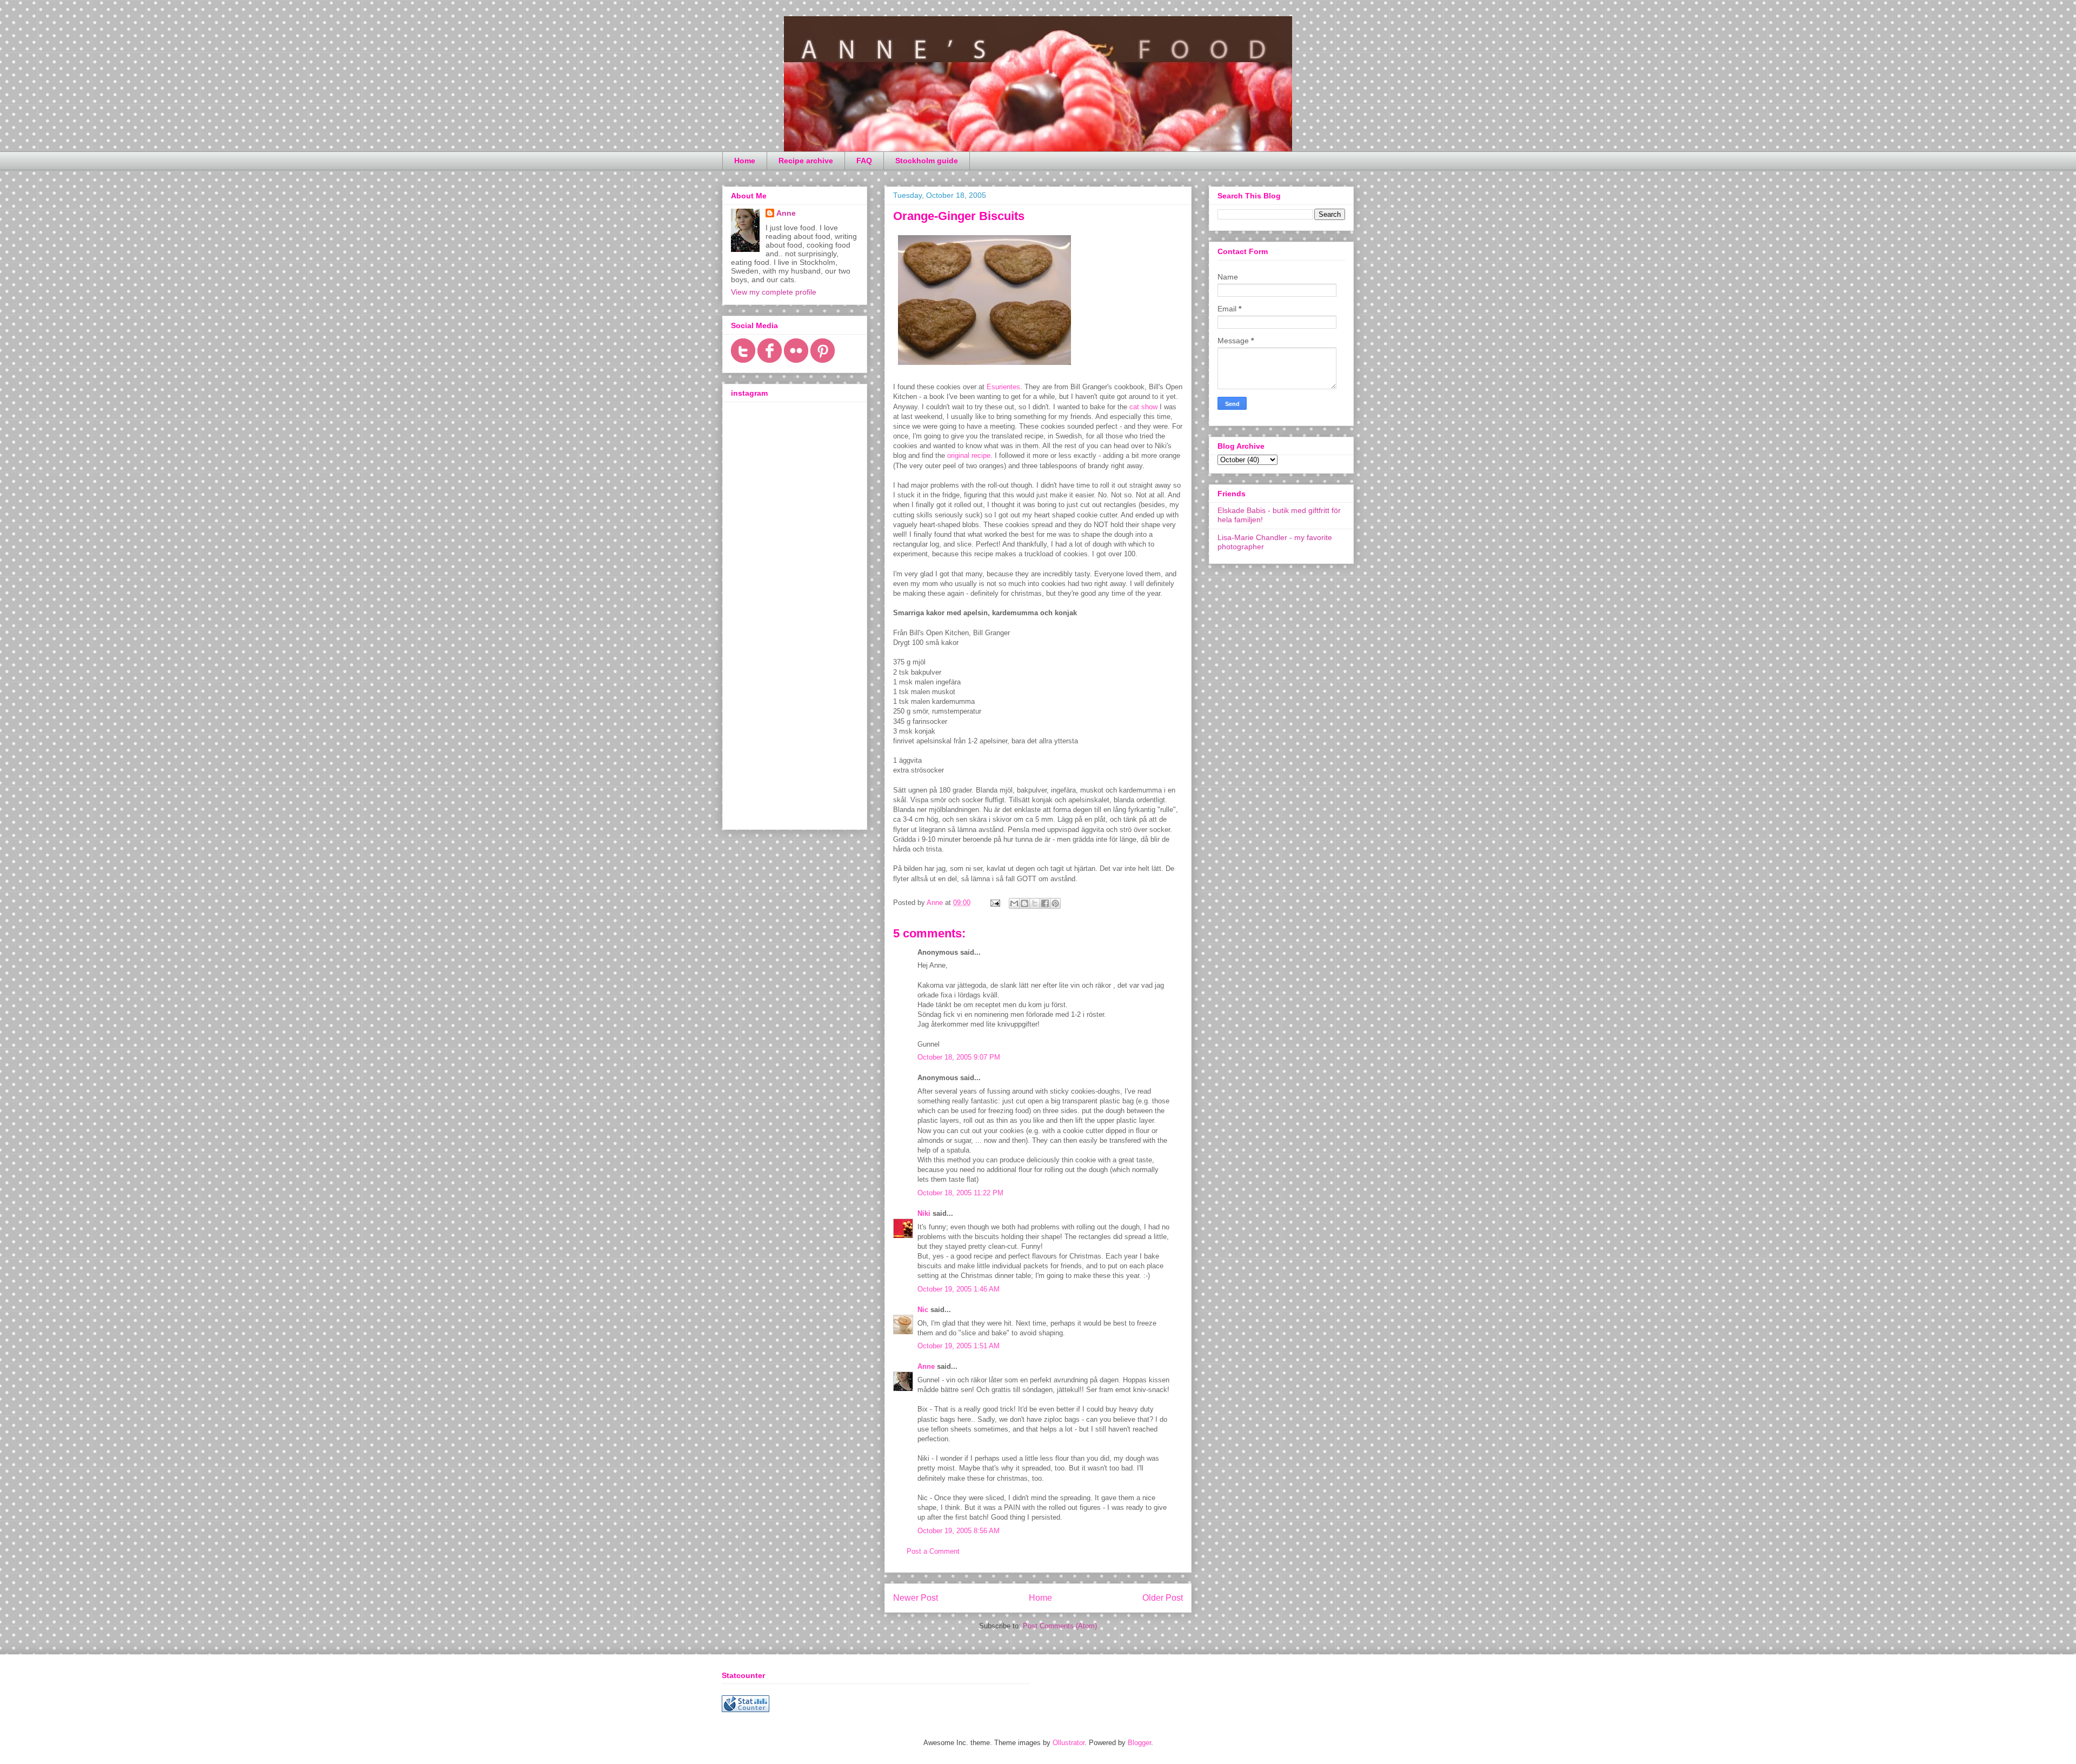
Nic (923, 1310)
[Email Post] (994, 903)
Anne (926, 1366)
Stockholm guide (927, 161)
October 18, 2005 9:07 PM (959, 1057)
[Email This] (1014, 903)
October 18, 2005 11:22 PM (960, 1193)
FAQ (864, 161)
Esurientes (1003, 387)
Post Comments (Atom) (1060, 1626)
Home (745, 161)
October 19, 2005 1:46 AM (959, 1289)
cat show (1143, 407)
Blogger (1139, 1743)
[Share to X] (1035, 903)
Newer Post (916, 1598)
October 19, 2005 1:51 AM (959, 1346)
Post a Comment (933, 1551)
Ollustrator (1069, 1743)
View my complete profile (774, 292)
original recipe (969, 455)
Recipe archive (806, 161)
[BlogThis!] (1024, 903)
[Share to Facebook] (1045, 903)
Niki (924, 1213)
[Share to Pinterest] (1055, 903)
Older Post (1163, 1598)
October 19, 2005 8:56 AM (959, 1531)
